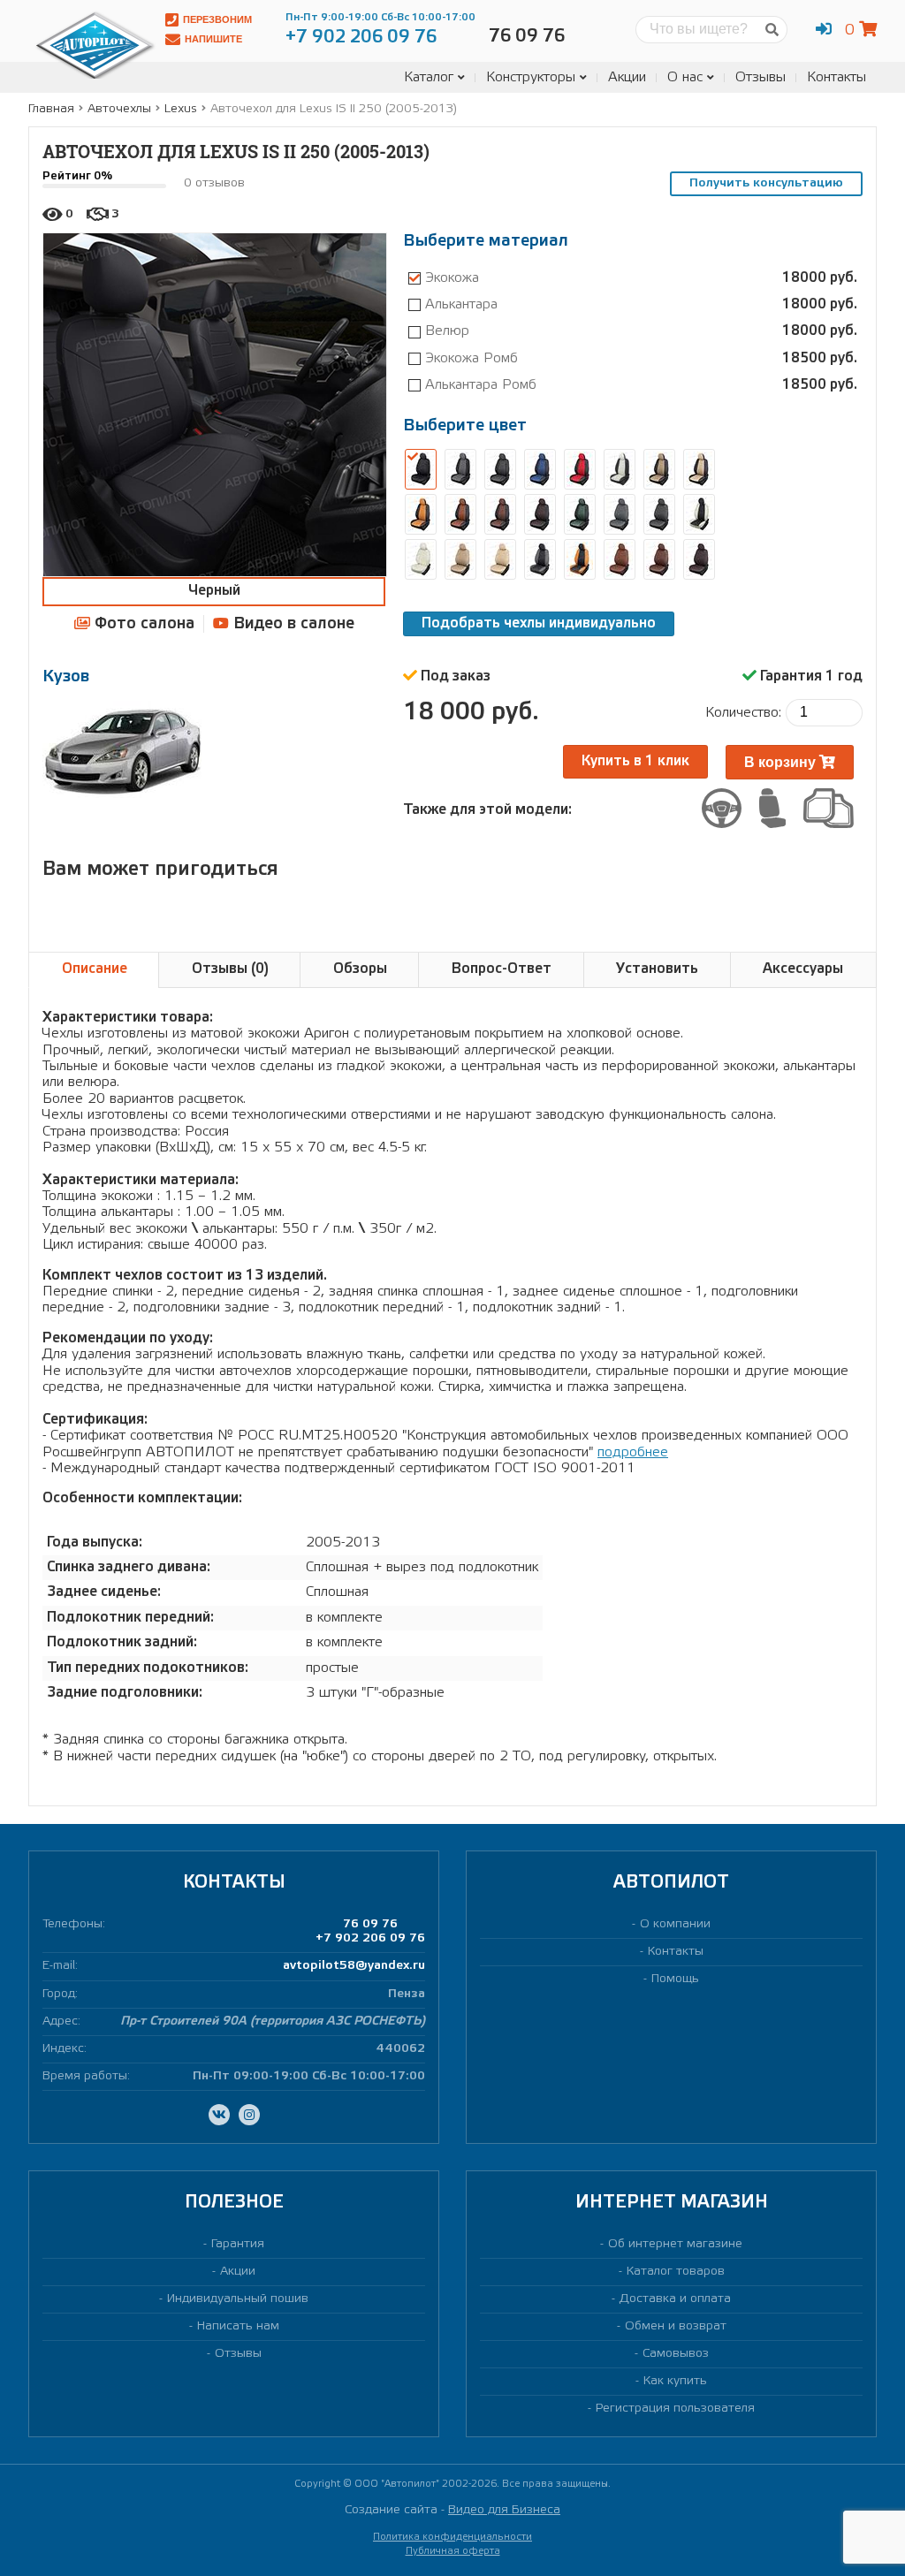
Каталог (429, 77)
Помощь (675, 1979)
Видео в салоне (292, 624)
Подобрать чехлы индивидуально (539, 623)
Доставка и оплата (675, 2299)
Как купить (675, 2381)
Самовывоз (676, 2354)
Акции (627, 77)
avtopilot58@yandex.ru (354, 1966)
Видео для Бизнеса (504, 2510)
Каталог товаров (676, 2272)
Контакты (837, 77)
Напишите (213, 39)
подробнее (633, 1452)
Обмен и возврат (676, 2326)
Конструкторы (531, 77)
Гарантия (238, 2244)
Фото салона (142, 624)
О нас (685, 77)
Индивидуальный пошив (238, 2299)
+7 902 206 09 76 (370, 1938)
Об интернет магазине (675, 2244)
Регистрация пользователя (675, 2409)
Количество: (743, 713)
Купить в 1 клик (635, 761)
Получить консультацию (766, 183)
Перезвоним (217, 19)
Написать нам (238, 2326)
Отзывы (761, 77)
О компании (675, 1924)
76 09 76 (370, 1924)
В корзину (782, 762)
